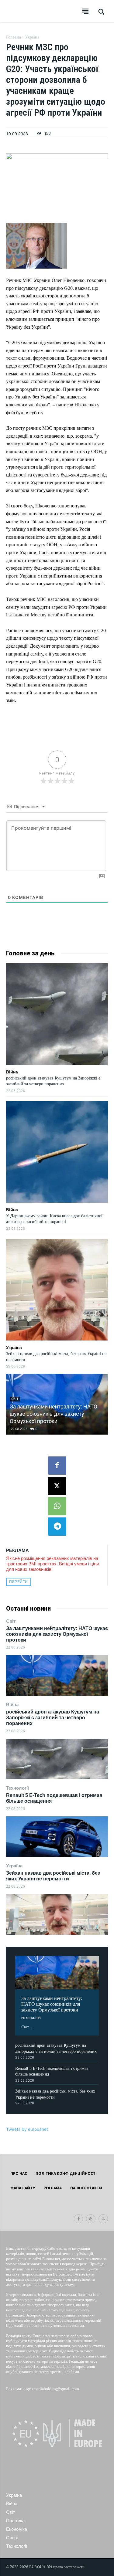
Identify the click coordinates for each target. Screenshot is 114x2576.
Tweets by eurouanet (27, 2129)
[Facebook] (57, 1466)
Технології (17, 1788)
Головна (14, 37)
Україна (14, 1866)
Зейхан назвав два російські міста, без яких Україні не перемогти (53, 1876)
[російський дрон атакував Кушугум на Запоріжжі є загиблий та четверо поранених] (57, 1759)
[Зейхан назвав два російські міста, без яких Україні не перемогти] (57, 1914)
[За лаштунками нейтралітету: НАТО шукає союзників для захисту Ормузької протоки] (57, 1676)
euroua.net (31, 2018)
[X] (57, 1486)
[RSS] (91, 2219)
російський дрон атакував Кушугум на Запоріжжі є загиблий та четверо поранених (53, 1718)
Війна (12, 1705)
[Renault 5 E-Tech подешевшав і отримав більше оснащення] (57, 1837)
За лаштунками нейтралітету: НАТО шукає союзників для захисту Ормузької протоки (57, 1634)
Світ (11, 1621)
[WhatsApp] (57, 1506)
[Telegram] (57, 1527)
